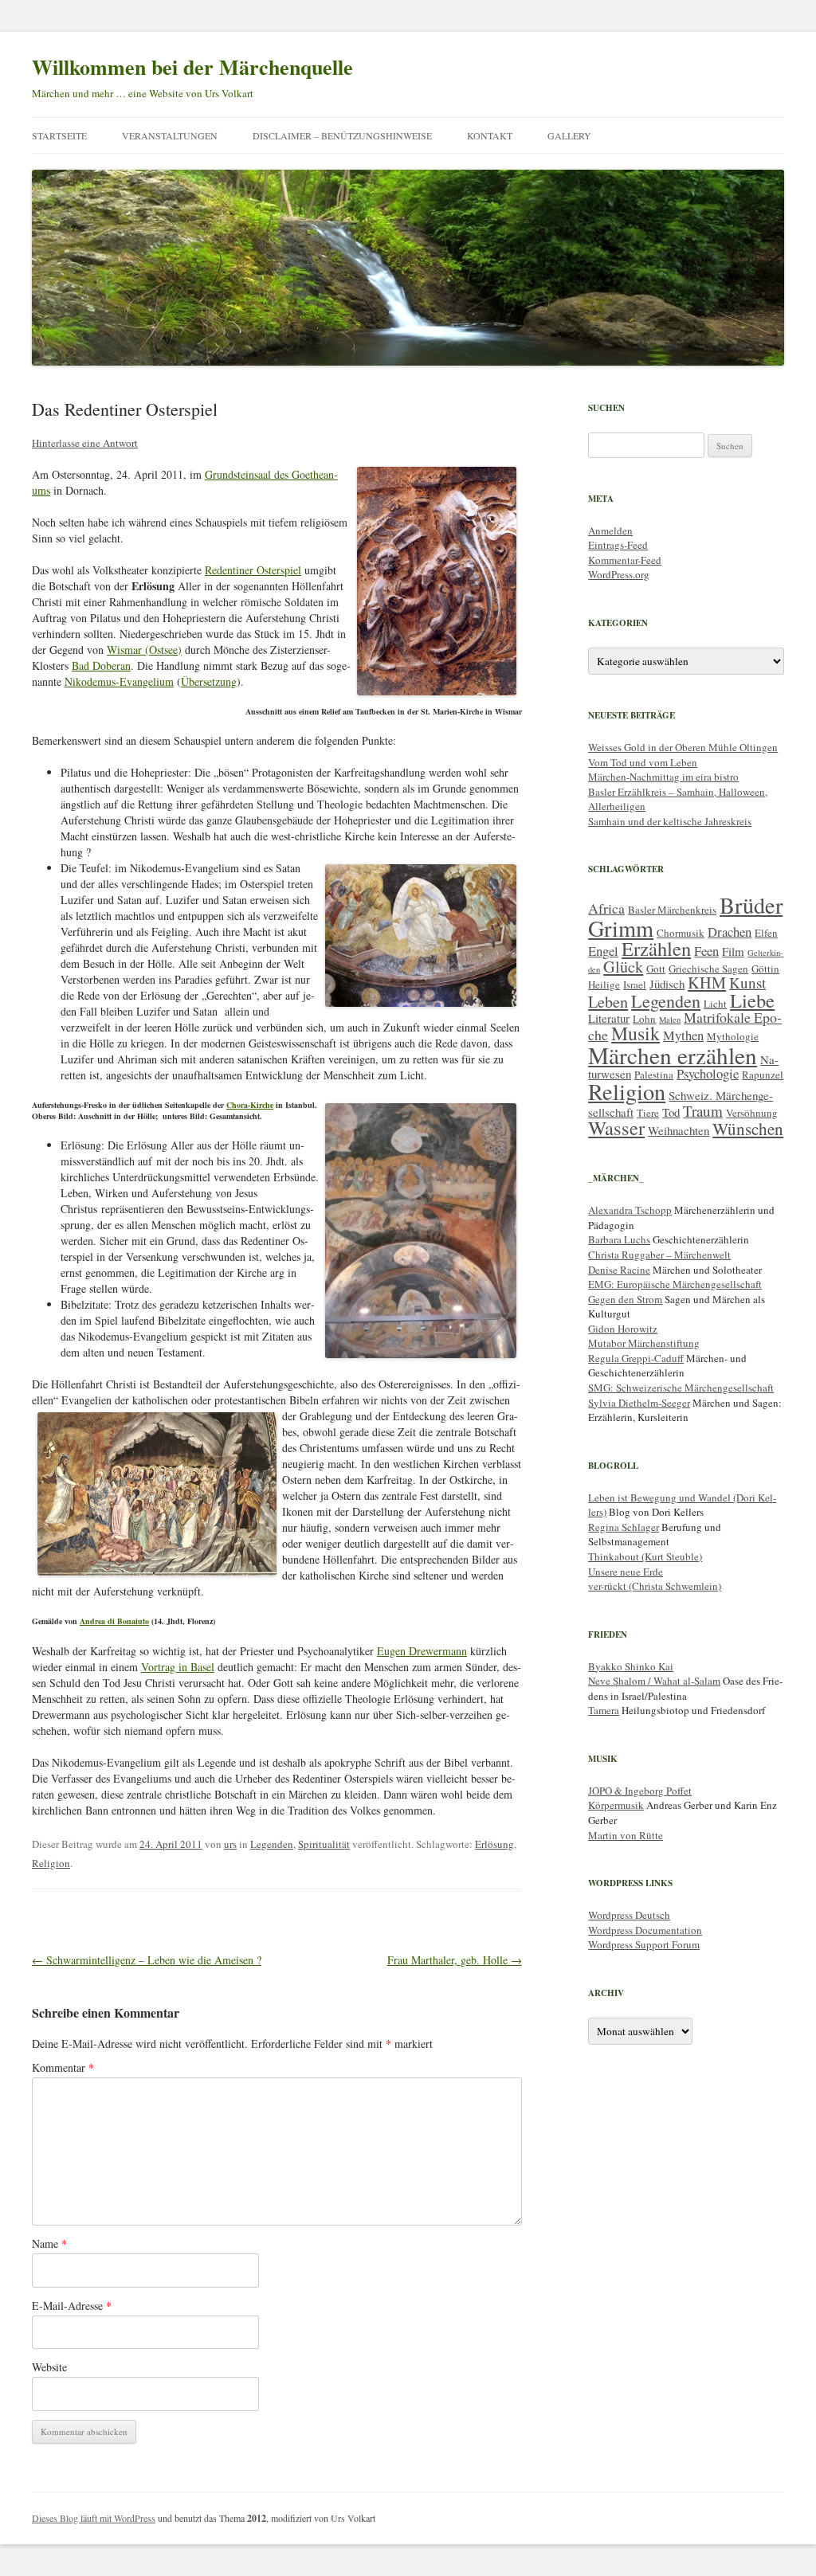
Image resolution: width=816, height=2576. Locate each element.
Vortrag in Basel (178, 1667)
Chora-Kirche (250, 1105)
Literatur (609, 1018)
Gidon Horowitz (623, 1329)
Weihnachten (679, 1130)
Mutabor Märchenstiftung (644, 1343)
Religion (51, 1863)
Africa (606, 908)
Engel (603, 951)
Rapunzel (763, 1075)
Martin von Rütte (626, 1835)
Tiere (648, 1113)
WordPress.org (619, 574)
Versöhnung (752, 1113)
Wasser (616, 1127)
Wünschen (748, 1129)
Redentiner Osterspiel (253, 570)
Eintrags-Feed (618, 545)
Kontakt (490, 135)
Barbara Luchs (619, 1239)
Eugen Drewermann (422, 1651)
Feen (706, 951)
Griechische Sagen (708, 969)
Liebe (752, 1000)
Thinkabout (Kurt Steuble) (645, 1556)
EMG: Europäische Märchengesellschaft (675, 1284)
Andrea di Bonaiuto (114, 1621)
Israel (635, 985)
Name (49, 2243)
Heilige (604, 985)
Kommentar (63, 2067)
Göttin (765, 969)
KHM (707, 983)
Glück (623, 967)
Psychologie (708, 1073)
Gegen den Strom (625, 1299)
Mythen (683, 1035)
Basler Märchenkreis (672, 910)
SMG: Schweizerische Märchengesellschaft (681, 1388)
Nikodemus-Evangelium (119, 681)
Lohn (644, 1019)
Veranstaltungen (170, 135)
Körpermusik (616, 1805)
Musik (636, 1033)
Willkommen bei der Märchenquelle (192, 67)
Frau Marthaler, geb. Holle (455, 1960)
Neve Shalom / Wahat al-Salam (654, 1681)
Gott (656, 969)
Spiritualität (324, 1844)
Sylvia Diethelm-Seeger (639, 1403)
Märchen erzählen (673, 1055)
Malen (670, 1020)
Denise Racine (619, 1270)
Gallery (569, 135)
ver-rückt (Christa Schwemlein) (655, 1586)
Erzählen (656, 948)
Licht (715, 1004)
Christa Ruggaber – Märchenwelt (659, 1255)
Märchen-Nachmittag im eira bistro (663, 777)
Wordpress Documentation (645, 1930)
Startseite (59, 135)
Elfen (766, 933)
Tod (671, 1112)
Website (49, 2367)
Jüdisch (667, 984)
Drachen (730, 932)
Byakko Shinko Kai (631, 1666)
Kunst (747, 983)
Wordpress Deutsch (629, 1915)
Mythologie (733, 1036)
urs (230, 1844)
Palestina (654, 1075)
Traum (703, 1111)
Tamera (604, 1710)
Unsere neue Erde (626, 1572)
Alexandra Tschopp (630, 1210)
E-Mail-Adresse (72, 2306)
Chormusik (681, 933)
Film (733, 951)
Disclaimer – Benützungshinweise (342, 135)
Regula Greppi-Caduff (636, 1358)
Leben (608, 1002)
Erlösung (494, 1844)
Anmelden (610, 530)
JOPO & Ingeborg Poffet (640, 1791)
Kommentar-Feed (625, 560)
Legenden (272, 1844)
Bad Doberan (101, 666)
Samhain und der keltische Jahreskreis (670, 821)
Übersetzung (209, 681)
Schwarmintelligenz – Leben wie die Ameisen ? (147, 1960)
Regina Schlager (624, 1527)
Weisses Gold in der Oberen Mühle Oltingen (683, 747)
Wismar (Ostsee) (144, 650)
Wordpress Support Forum (644, 1944)
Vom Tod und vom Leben (643, 762)
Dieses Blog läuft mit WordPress (94, 2518)
